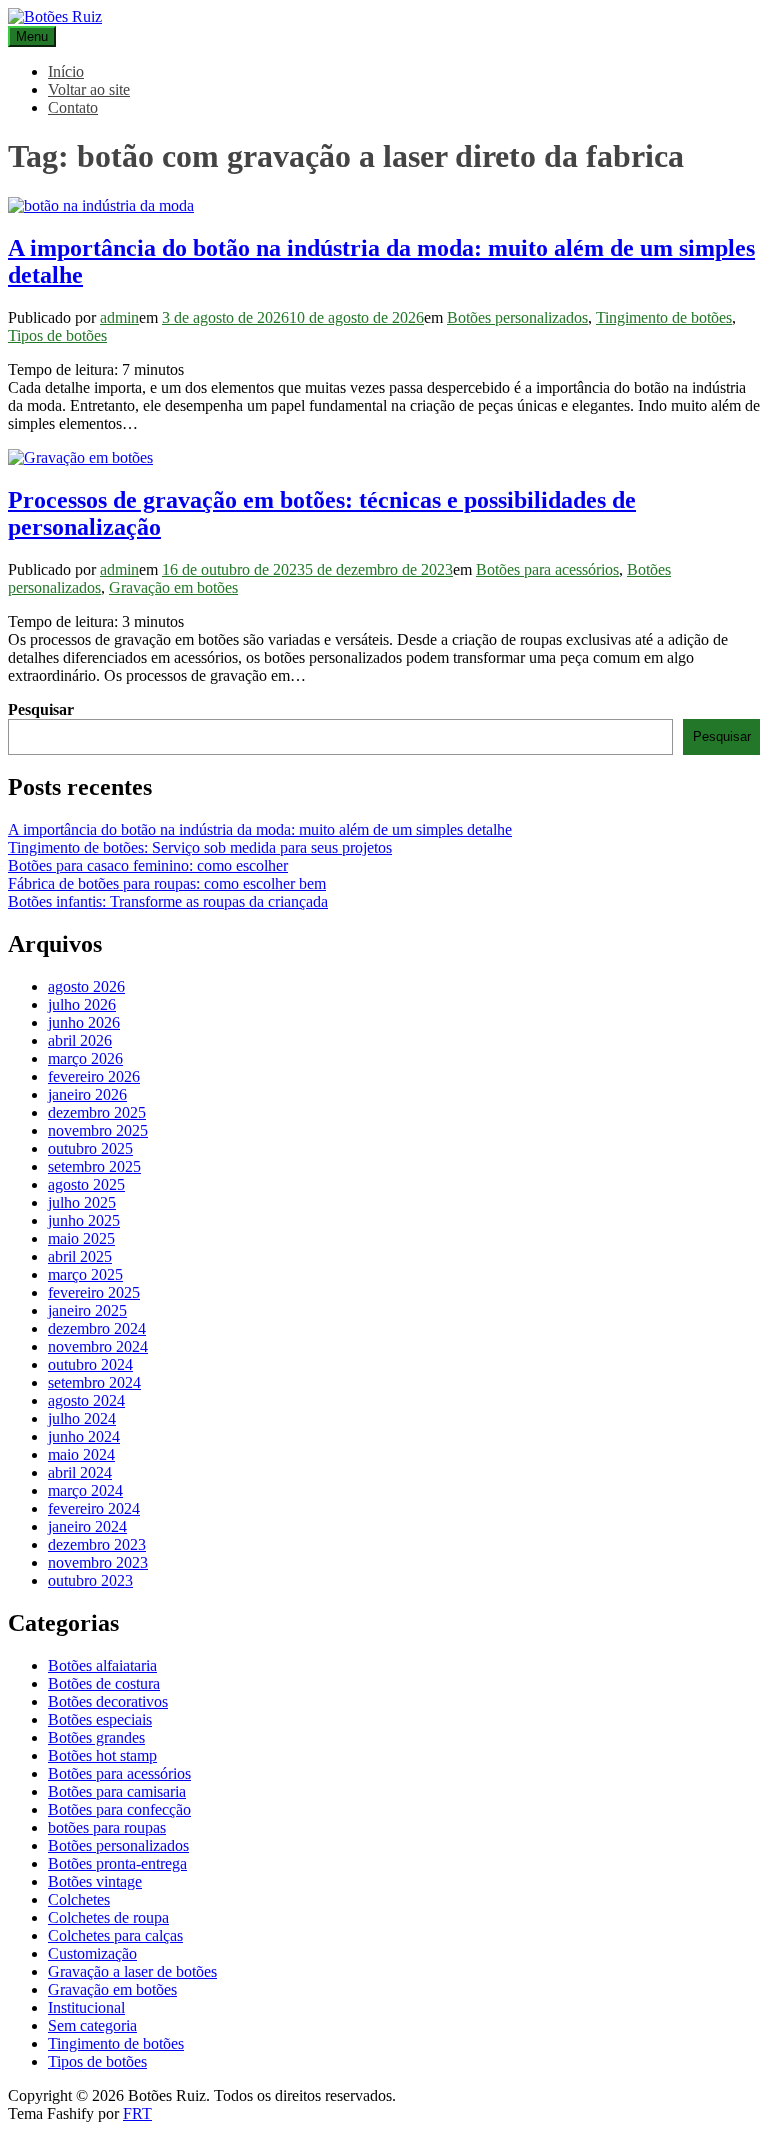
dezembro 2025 (97, 1112)
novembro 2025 (98, 1130)
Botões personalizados (517, 317)
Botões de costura (104, 1683)
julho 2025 (82, 1202)
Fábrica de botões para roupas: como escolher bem (167, 883)
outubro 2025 (90, 1148)
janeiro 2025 (87, 1310)
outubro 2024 (90, 1364)
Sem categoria (92, 2025)
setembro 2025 (94, 1166)
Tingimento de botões (664, 317)
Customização (92, 1953)
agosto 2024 (86, 1400)
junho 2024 (84, 1436)
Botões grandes (96, 1737)
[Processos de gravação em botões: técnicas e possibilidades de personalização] (80, 457)
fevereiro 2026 (94, 1076)
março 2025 (85, 1274)
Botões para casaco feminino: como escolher (148, 865)
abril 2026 (80, 1040)
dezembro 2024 (97, 1328)
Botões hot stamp (102, 1755)
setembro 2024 (94, 1382)
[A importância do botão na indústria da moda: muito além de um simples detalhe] (101, 205)
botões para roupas (107, 1827)
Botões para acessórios (547, 569)
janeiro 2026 (87, 1094)
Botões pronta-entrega (117, 1863)
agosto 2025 (86, 1184)
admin (119, 317)
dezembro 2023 (97, 1544)
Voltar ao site (89, 89)
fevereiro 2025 (94, 1292)
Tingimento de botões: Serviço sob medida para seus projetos (200, 847)
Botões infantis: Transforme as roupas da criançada (168, 901)
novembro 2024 (98, 1346)
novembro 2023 (98, 1562)
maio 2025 (81, 1238)
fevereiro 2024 (94, 1508)
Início (66, 71)
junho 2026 (84, 1022)
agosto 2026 (86, 986)
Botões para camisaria (117, 1791)
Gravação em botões (173, 587)
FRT (137, 2113)
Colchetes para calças (115, 1935)
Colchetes (79, 1899)
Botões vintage (95, 1881)
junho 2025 (84, 1220)
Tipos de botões (57, 335)
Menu (32, 36)
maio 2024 (81, 1454)
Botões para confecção (119, 1809)
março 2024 (85, 1490)
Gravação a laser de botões (132, 1971)
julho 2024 (82, 1418)
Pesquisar (41, 709)
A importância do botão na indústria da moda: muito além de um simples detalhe (260, 829)
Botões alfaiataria (102, 1665)
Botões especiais (100, 1719)
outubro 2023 (90, 1580)
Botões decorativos (108, 1701)
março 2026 (85, 1058)
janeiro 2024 (87, 1526)
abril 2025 (80, 1256)
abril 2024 (80, 1472)
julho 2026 (82, 1004)
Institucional (86, 2007)
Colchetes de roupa (108, 1917)
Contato (73, 107)
